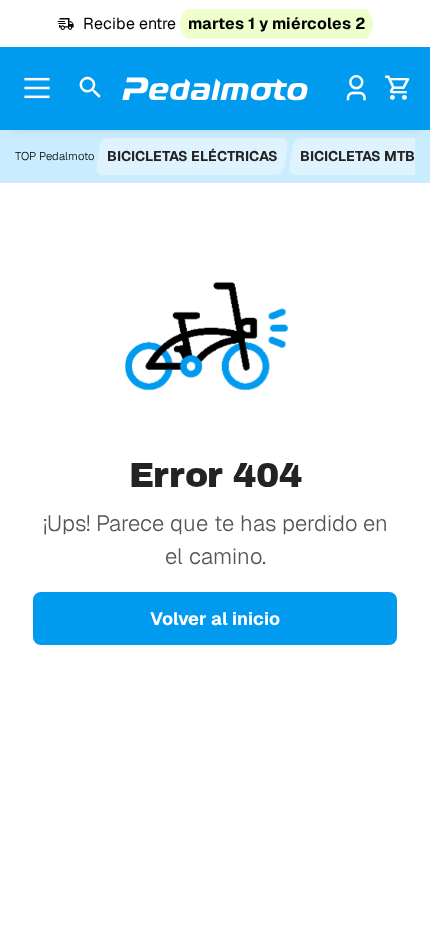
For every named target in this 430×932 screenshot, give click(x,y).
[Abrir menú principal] (37, 88)
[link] (356, 87)
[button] (90, 88)
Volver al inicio (215, 618)
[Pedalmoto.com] (215, 89)
